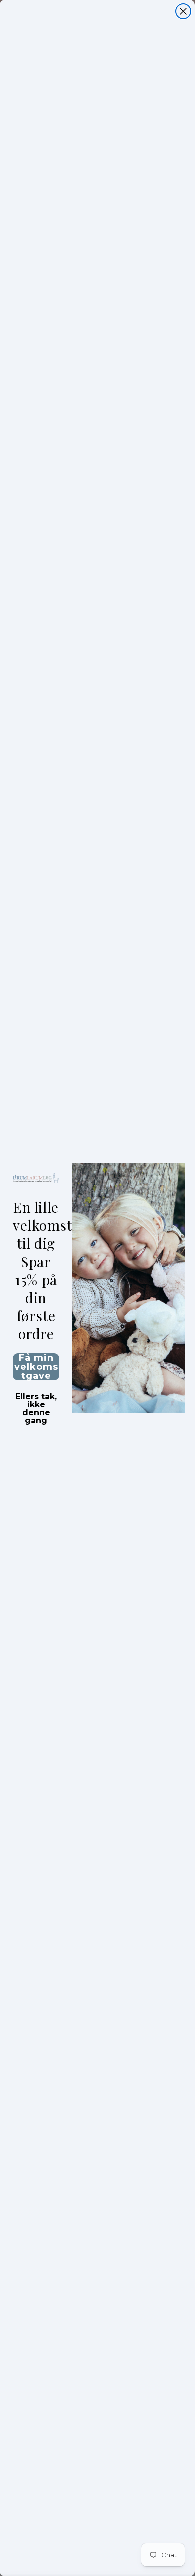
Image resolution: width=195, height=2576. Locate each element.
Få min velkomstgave (36, 1367)
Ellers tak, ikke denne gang (36, 1398)
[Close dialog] (183, 11)
